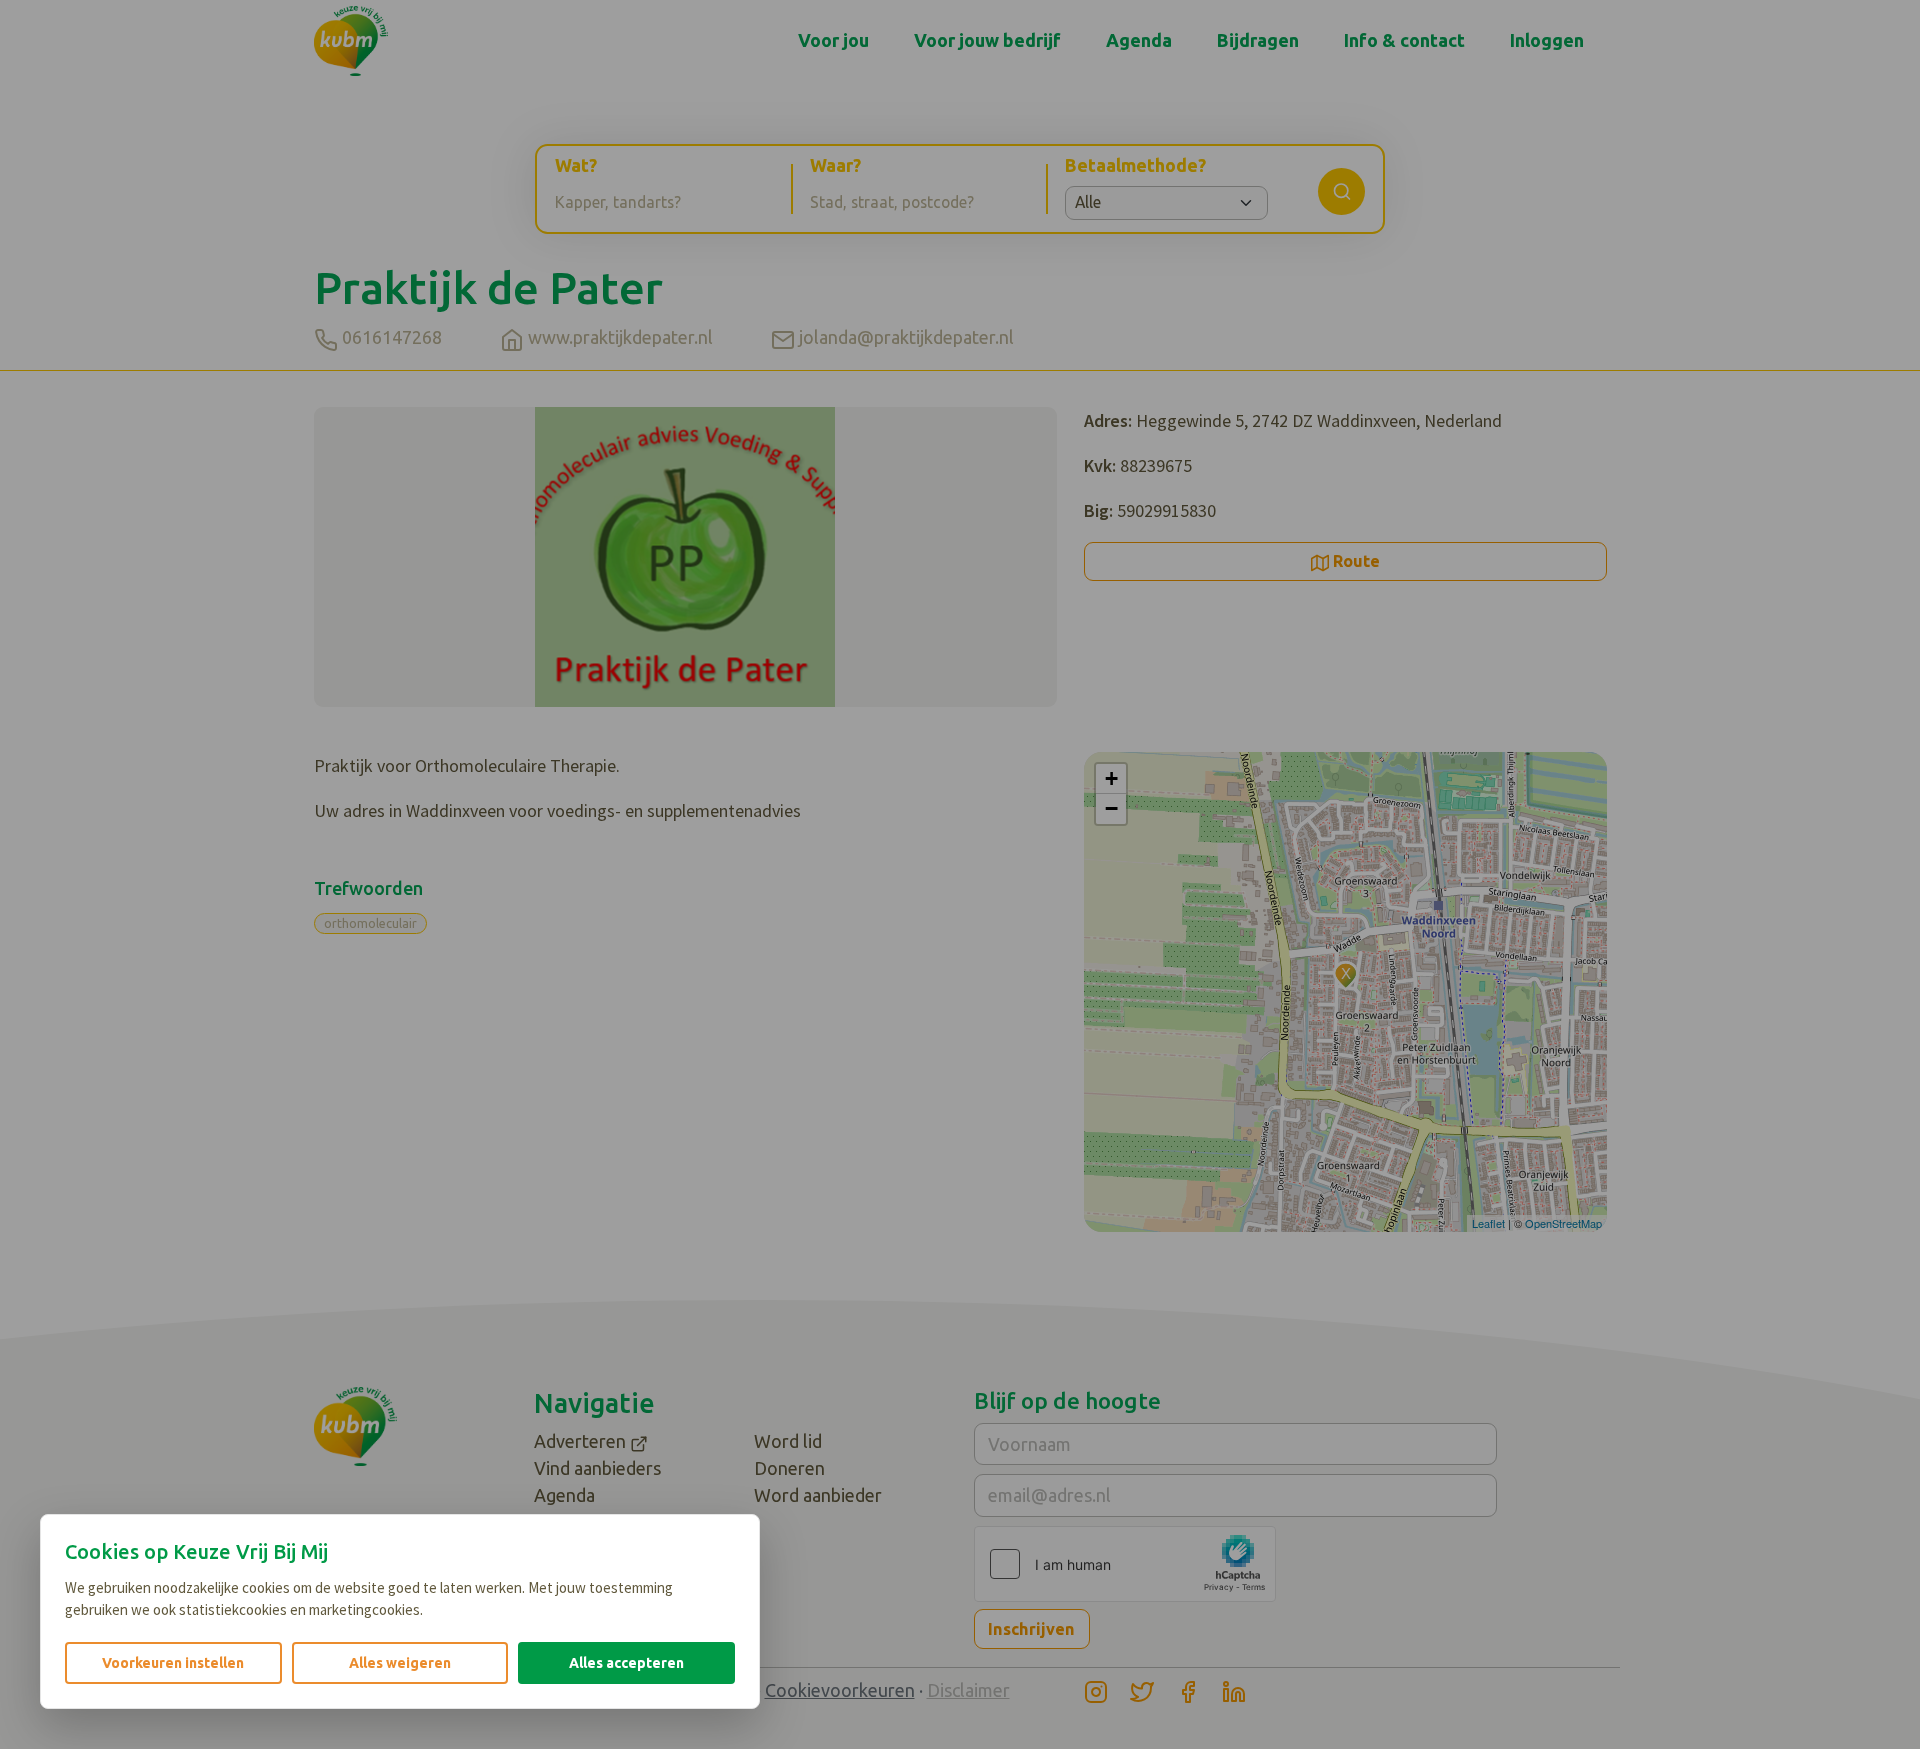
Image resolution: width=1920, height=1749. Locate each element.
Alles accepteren (626, 1663)
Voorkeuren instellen (173, 1663)
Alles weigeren (400, 1663)
